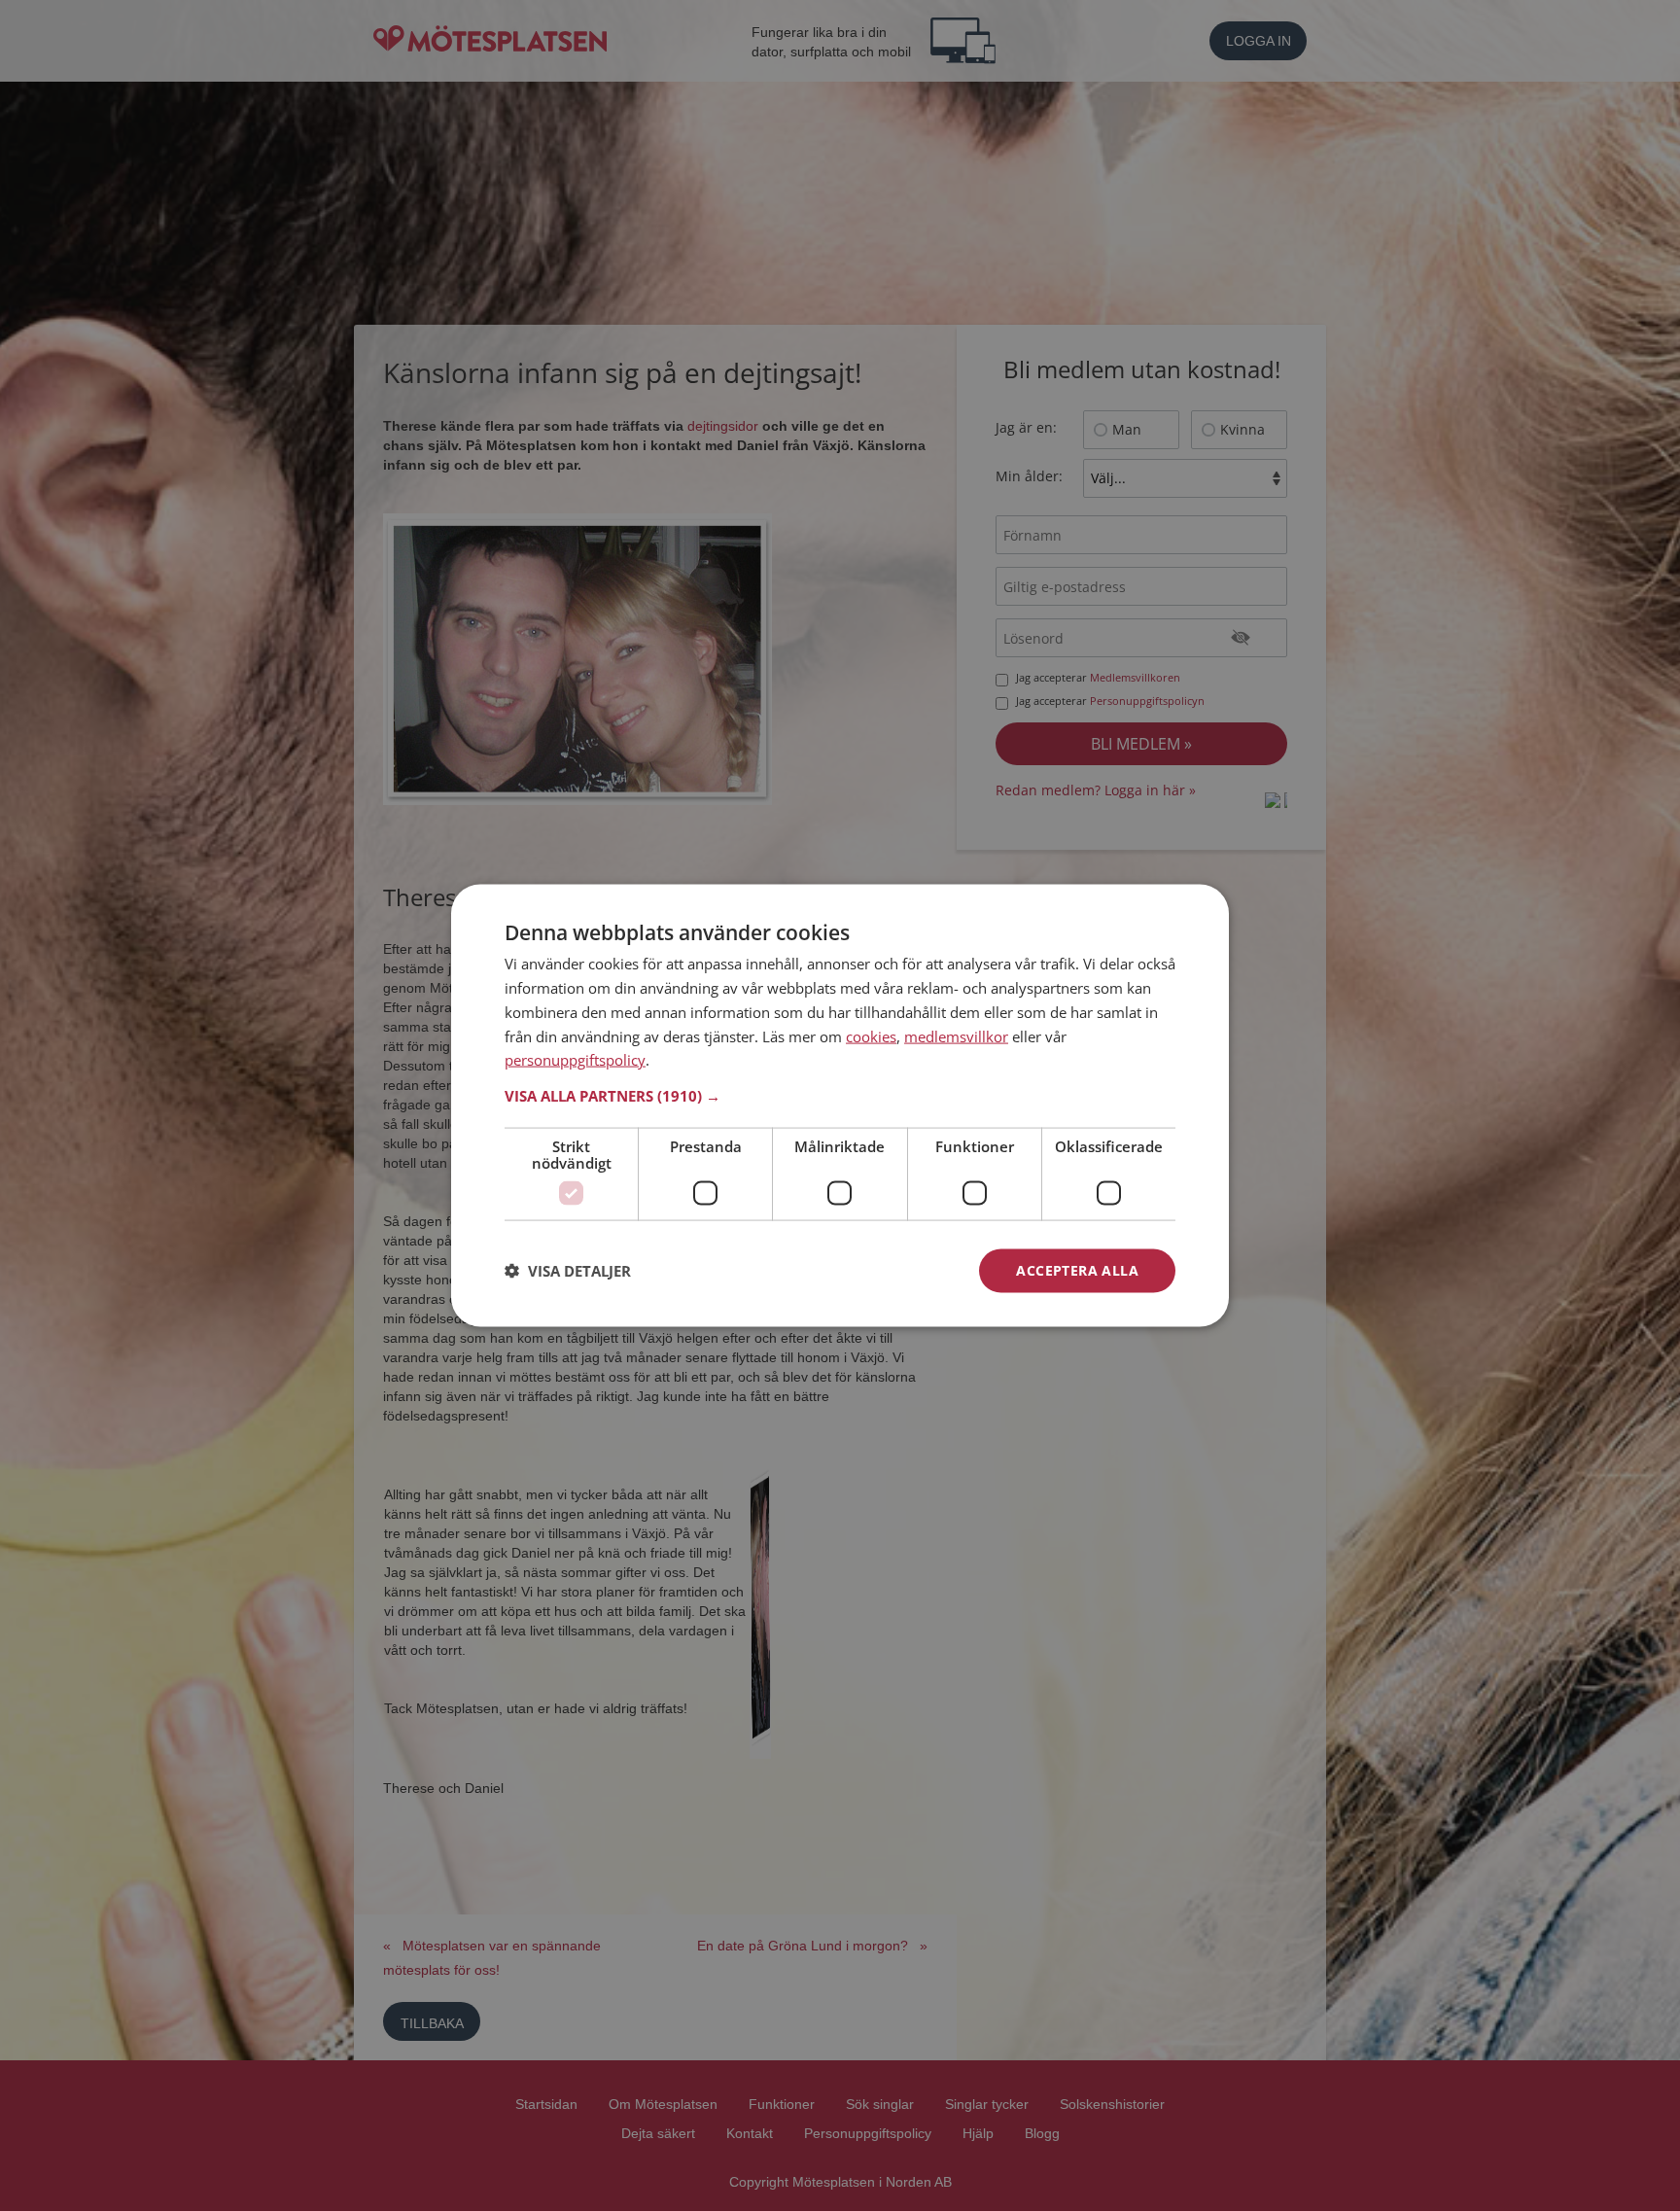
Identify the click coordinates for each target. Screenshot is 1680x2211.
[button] (840, 1096)
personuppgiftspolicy (575, 1060)
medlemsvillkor (956, 1035)
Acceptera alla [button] (1077, 1270)
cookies (871, 1035)
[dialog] (840, 1106)
